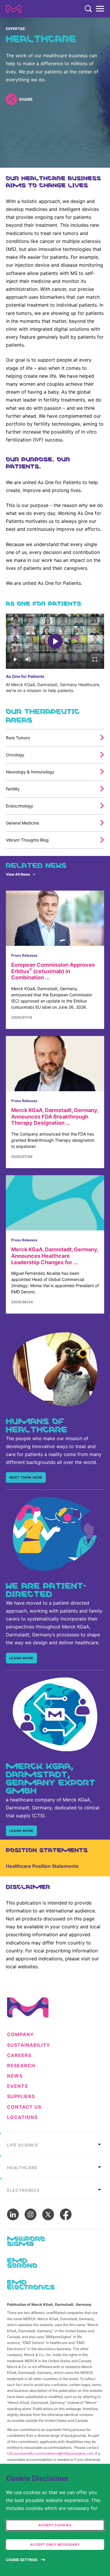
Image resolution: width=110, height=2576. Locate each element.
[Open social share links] (11, 99)
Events (17, 2086)
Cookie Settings (22, 2560)
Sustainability (29, 2045)
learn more (21, 1658)
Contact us (24, 2107)
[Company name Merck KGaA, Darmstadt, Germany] (13, 9)
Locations (22, 2117)
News (15, 2076)
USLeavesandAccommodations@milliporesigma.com (50, 2453)
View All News (18, 874)
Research (21, 2066)
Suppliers (21, 2096)
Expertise (15, 29)
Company (21, 2035)
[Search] (88, 9)
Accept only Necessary (55, 2545)
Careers (19, 2055)
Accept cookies (55, 2525)
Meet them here (26, 1477)
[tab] (55, 2143)
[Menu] (100, 9)
